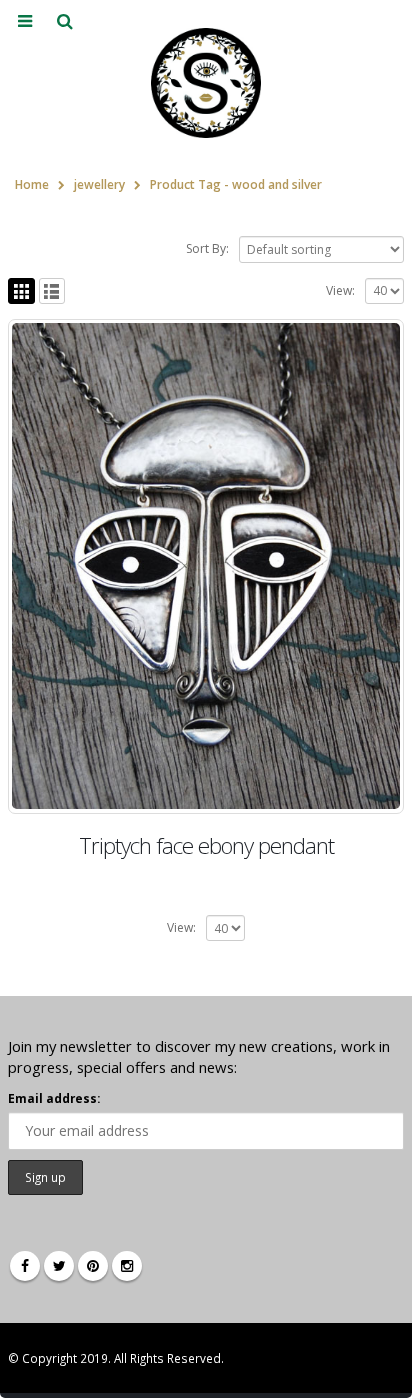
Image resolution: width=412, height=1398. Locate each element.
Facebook (25, 1266)
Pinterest (93, 1266)
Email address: (54, 1098)
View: (340, 290)
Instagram (127, 1266)
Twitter (59, 1266)
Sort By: (207, 248)
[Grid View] (21, 291)
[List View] (52, 291)
